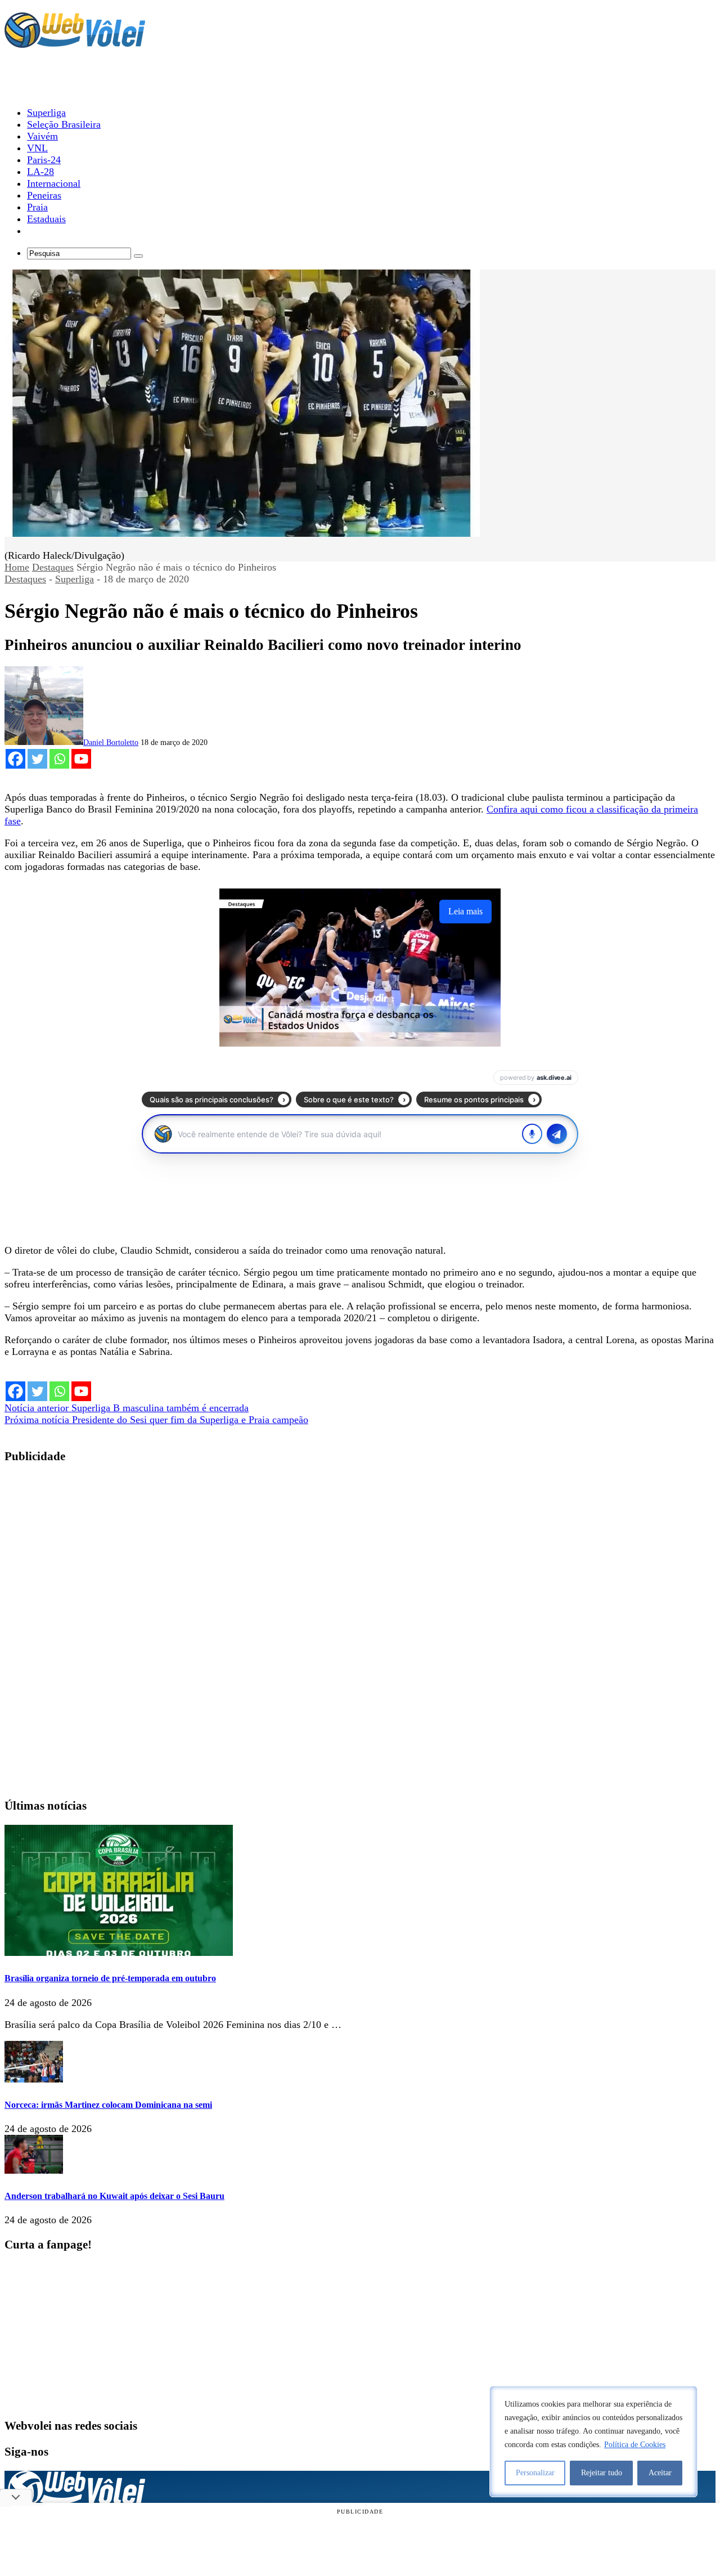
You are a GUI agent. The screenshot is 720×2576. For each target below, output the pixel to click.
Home (17, 567)
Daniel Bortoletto (111, 742)
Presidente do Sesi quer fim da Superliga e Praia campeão (156, 1420)
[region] (593, 2442)
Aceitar (660, 2473)
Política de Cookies (635, 2445)
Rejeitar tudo (602, 2473)
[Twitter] (37, 759)
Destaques (53, 567)
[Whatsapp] (59, 759)
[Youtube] (81, 759)
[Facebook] (15, 759)
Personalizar (535, 2473)
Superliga (75, 579)
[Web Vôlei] (75, 43)
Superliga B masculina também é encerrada (127, 1408)
